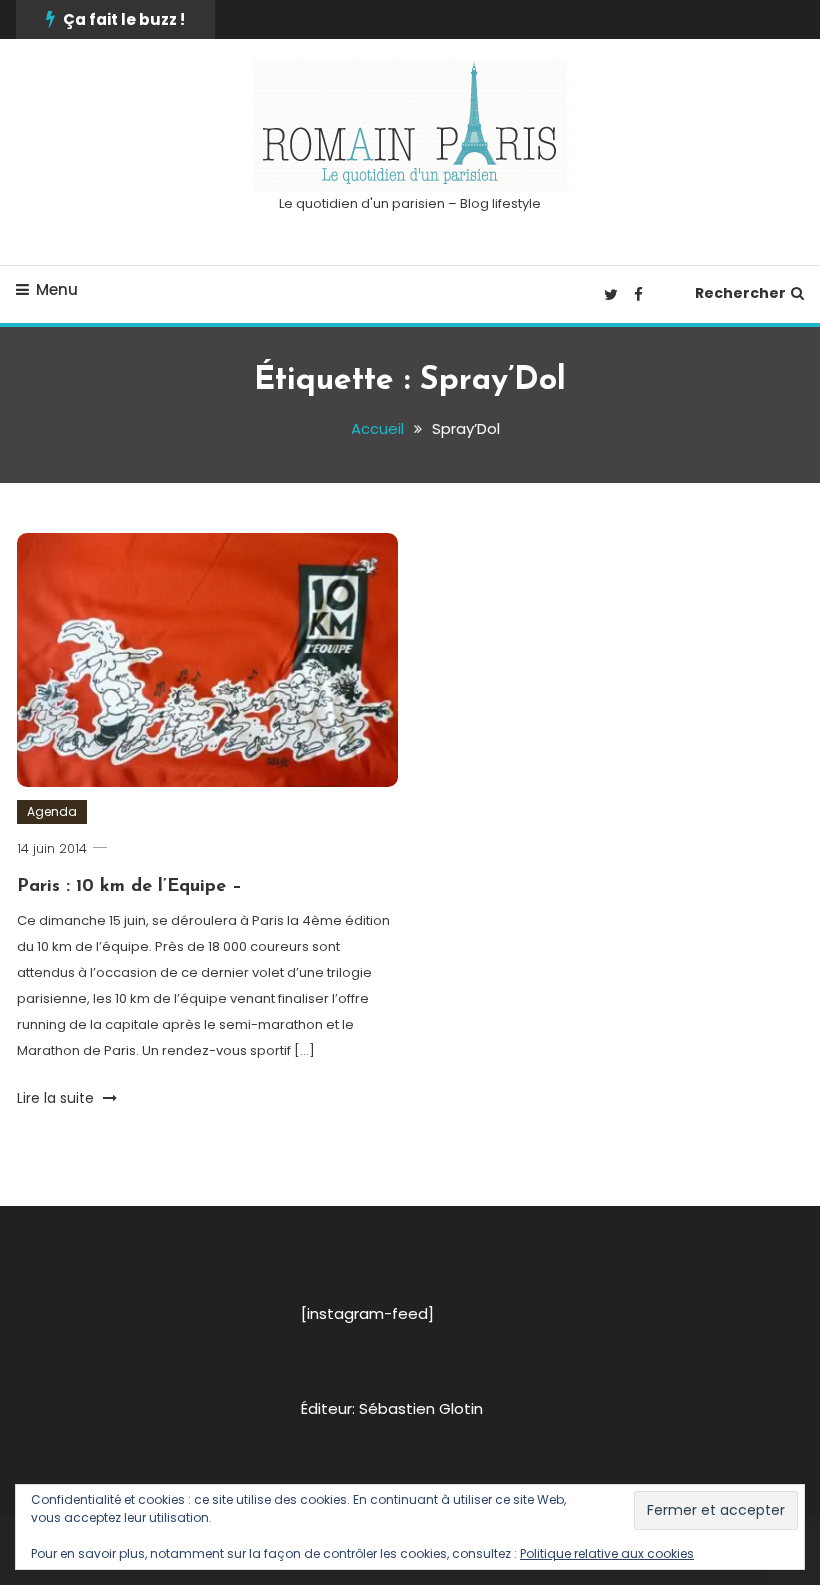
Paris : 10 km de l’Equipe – (129, 887)
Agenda (52, 811)
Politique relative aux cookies (607, 1553)
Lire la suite (57, 1098)
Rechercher (740, 293)
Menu (57, 289)
